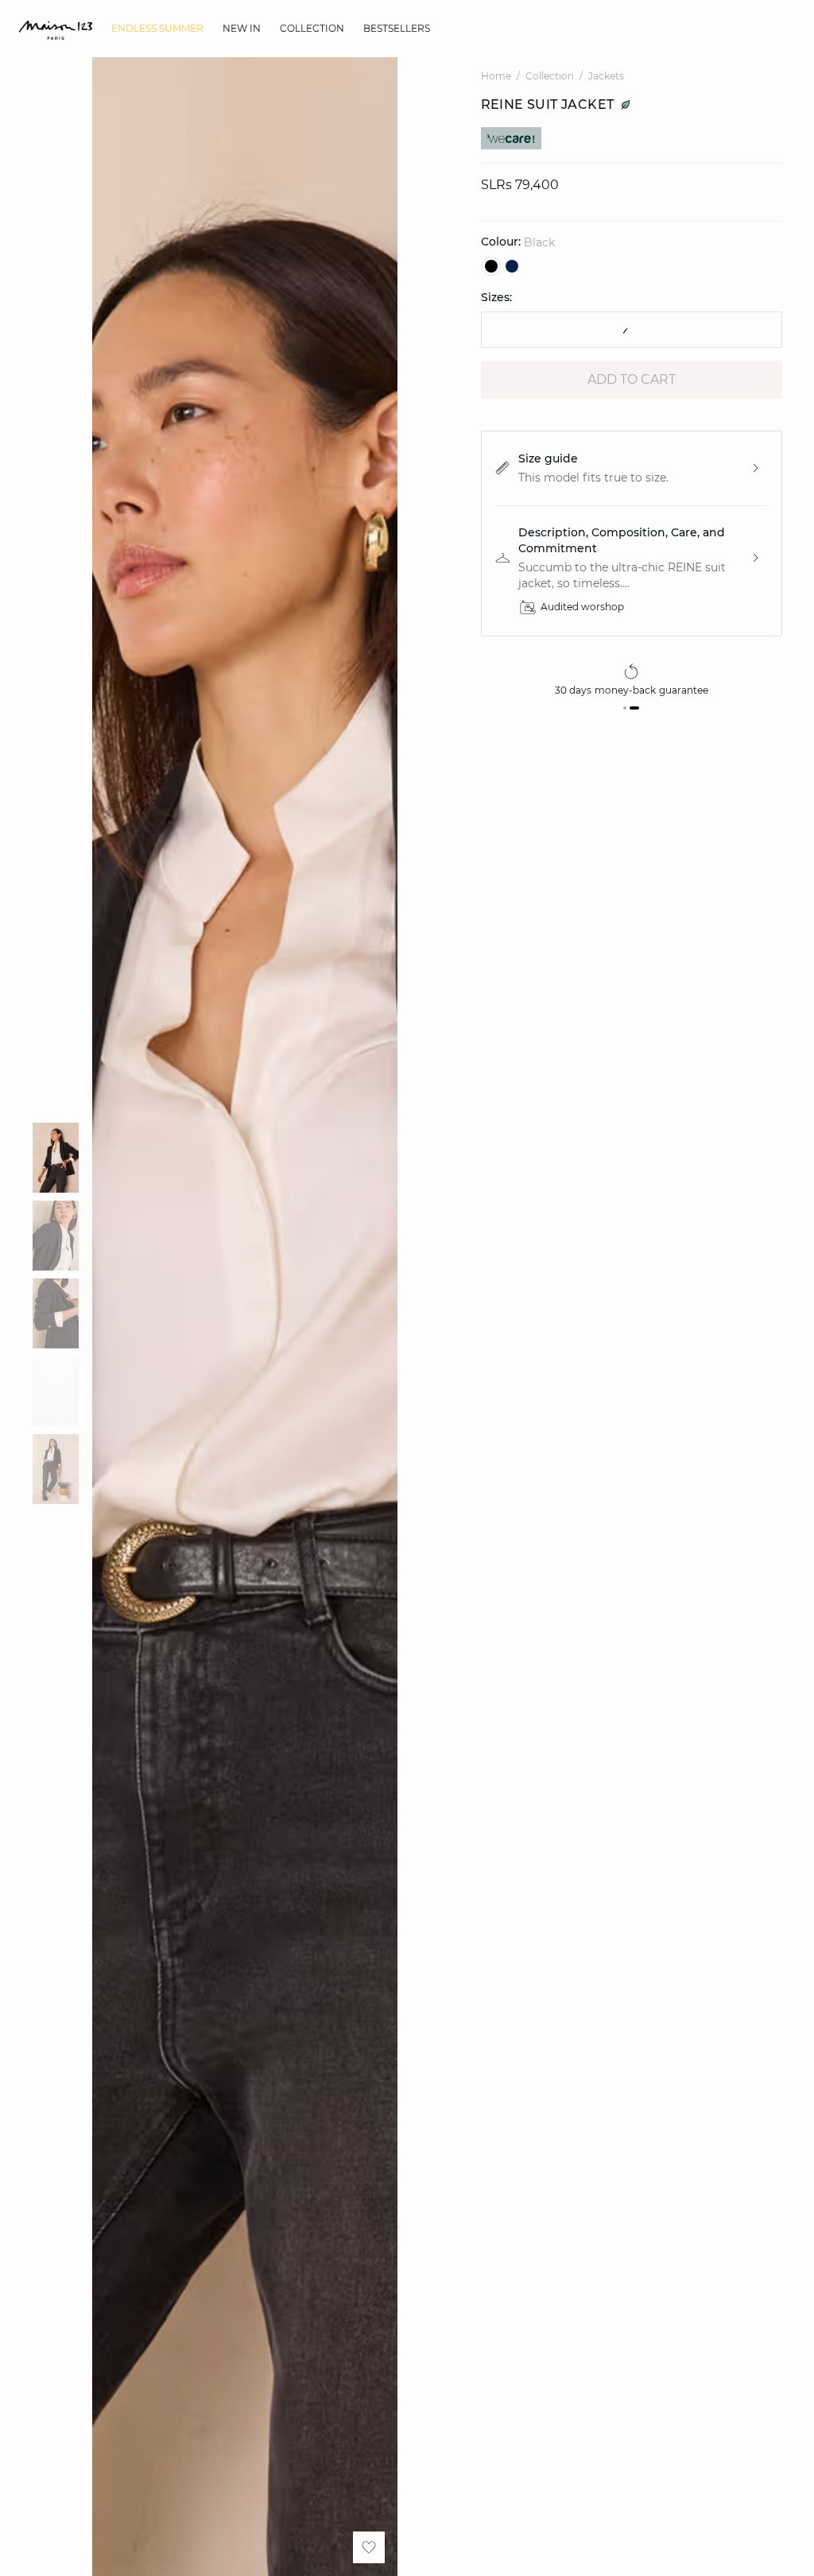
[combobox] (632, 330)
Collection (550, 76)
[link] (157, 29)
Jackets (606, 76)
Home (496, 76)
